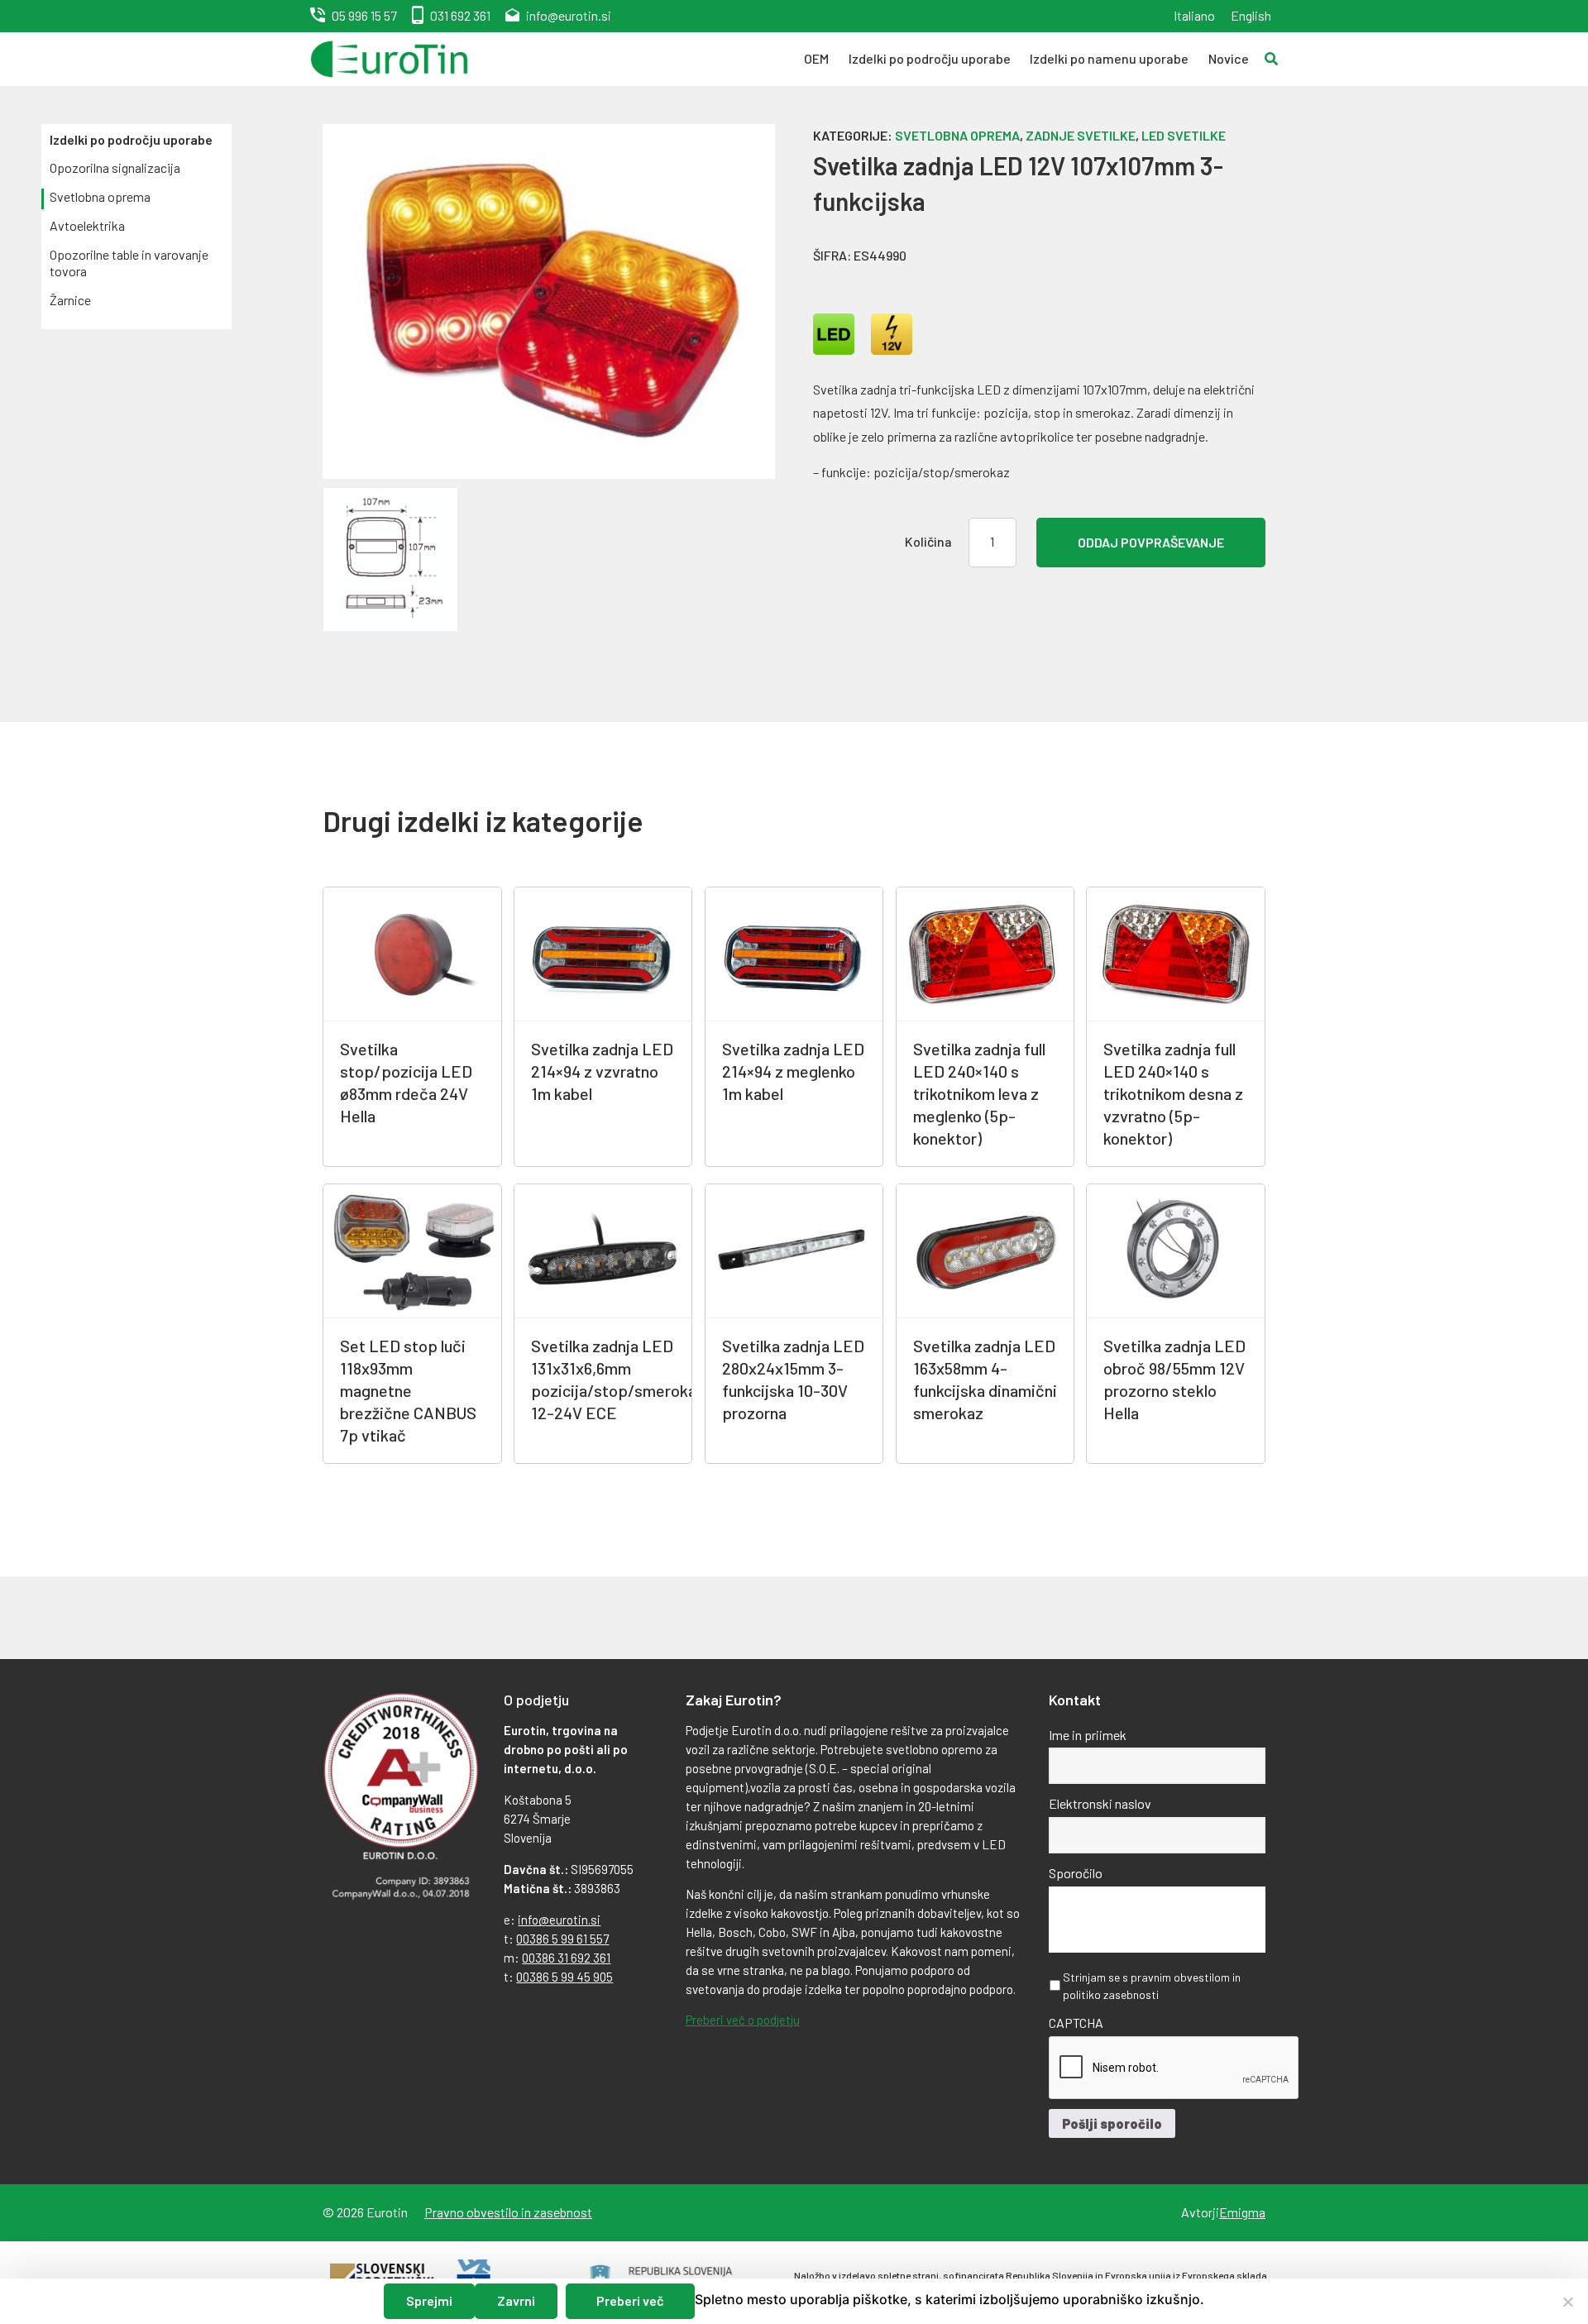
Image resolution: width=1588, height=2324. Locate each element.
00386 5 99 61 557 (562, 1939)
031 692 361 (460, 15)
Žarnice (70, 300)
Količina (928, 541)
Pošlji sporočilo (1112, 2123)
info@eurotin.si (569, 15)
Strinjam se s (1152, 1986)
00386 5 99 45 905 (564, 1977)
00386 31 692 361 (566, 1958)
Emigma (1242, 2212)
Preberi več (630, 2300)
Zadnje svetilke (1081, 135)
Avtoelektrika (87, 225)
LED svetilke (1184, 135)
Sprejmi (429, 2300)
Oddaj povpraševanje (1151, 542)
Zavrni (516, 2300)
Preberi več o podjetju (743, 2020)
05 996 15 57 (364, 15)
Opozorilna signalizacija (115, 167)
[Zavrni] (1567, 2302)
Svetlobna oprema (100, 196)
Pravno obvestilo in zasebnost (508, 2212)
